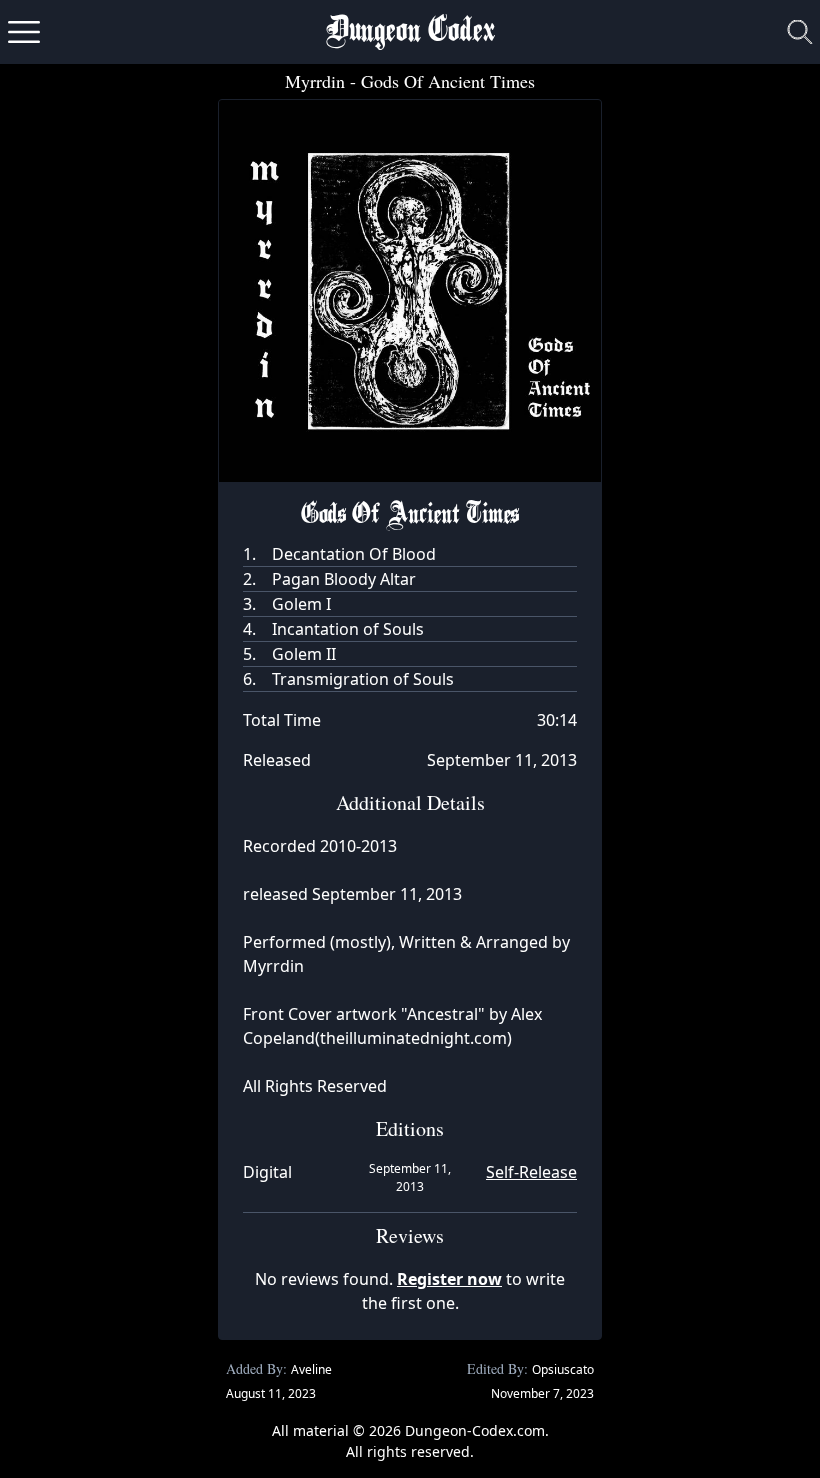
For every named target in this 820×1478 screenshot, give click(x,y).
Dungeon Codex (410, 32)
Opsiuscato (563, 1369)
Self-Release (531, 1172)
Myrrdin (315, 81)
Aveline (311, 1369)
